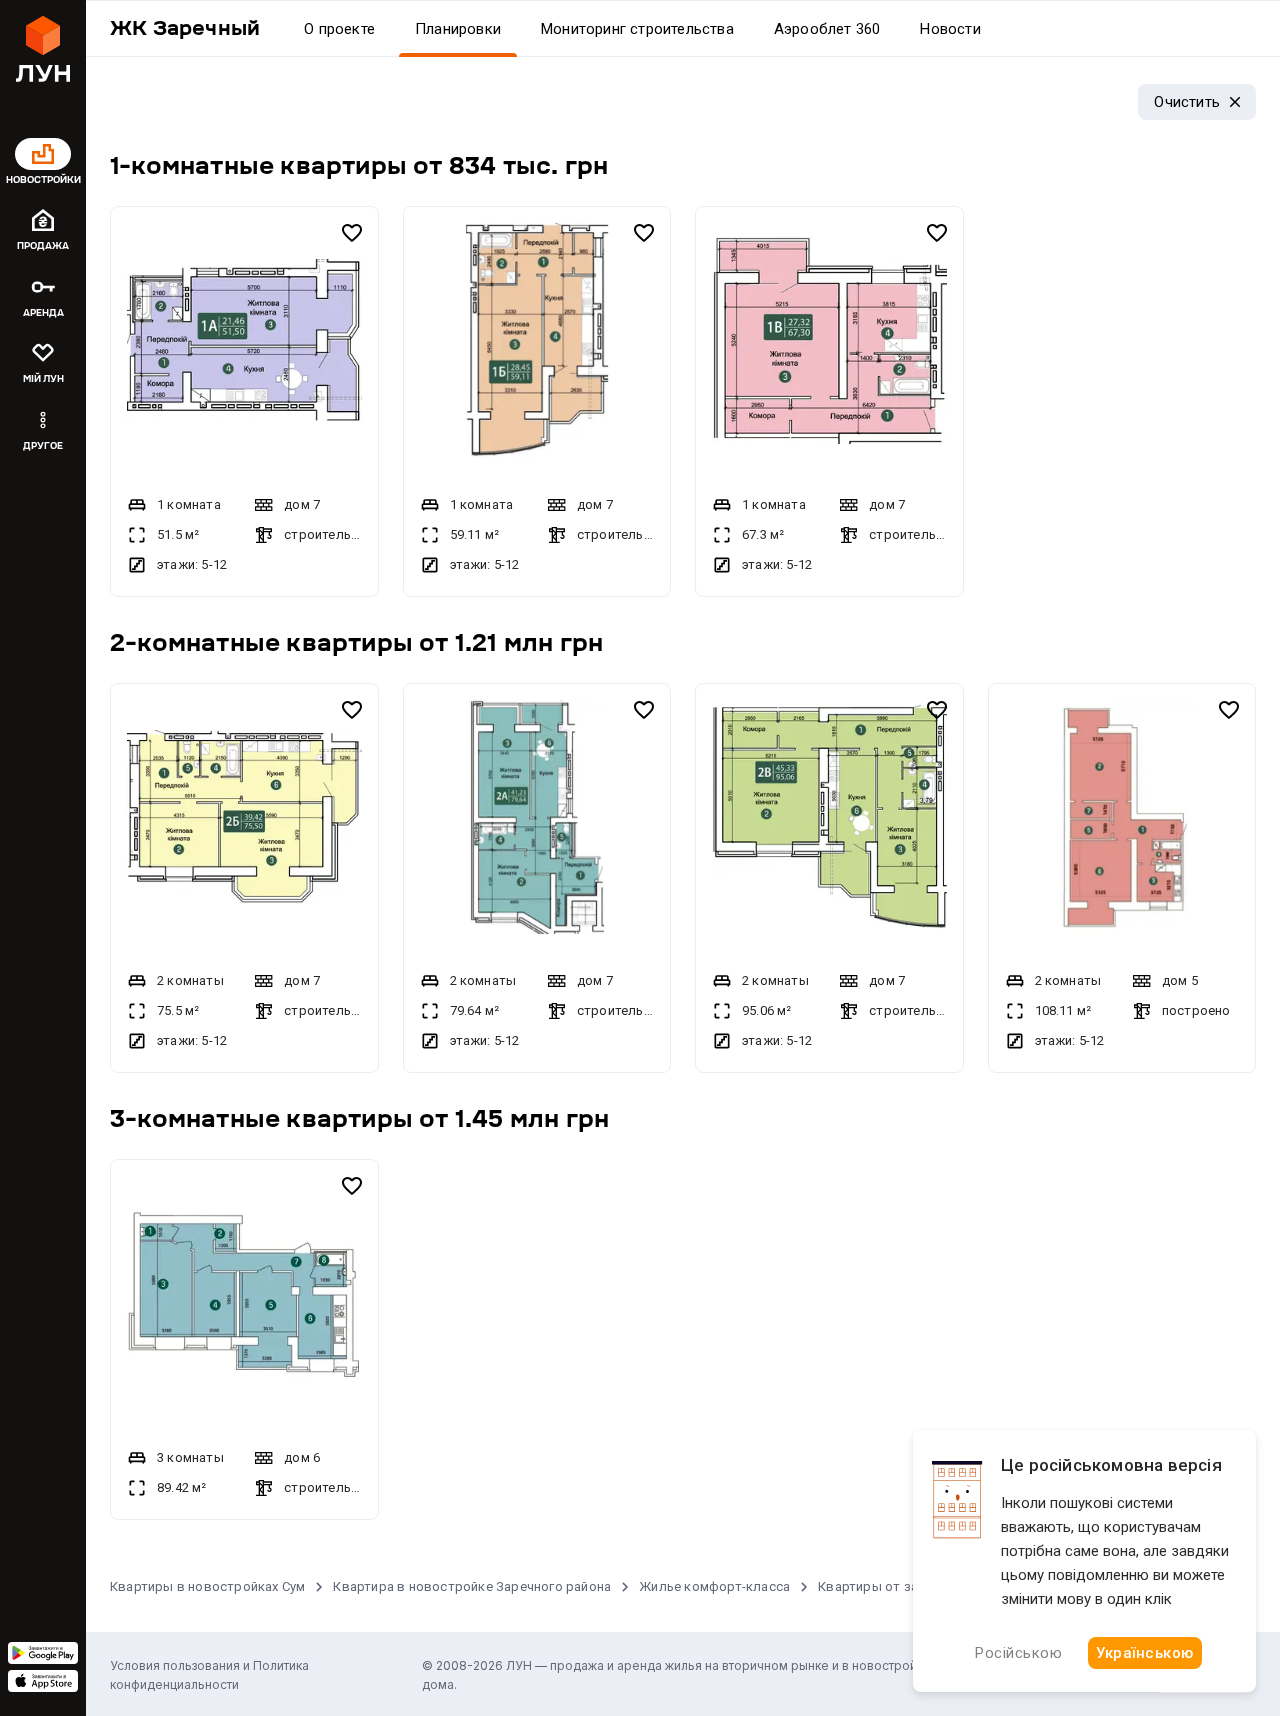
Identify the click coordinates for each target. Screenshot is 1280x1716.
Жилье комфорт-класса (714, 1586)
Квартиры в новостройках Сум (207, 1586)
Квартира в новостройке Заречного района (472, 1586)
